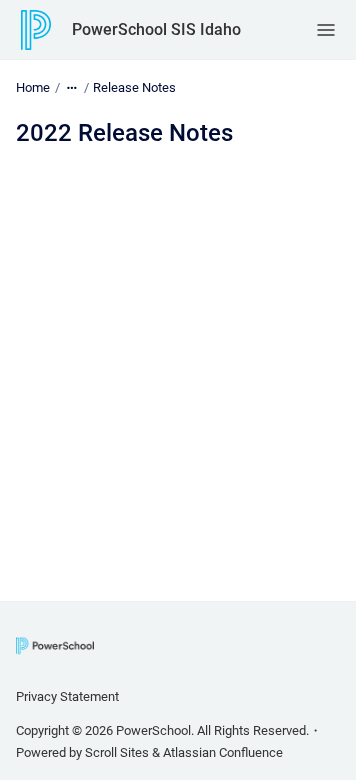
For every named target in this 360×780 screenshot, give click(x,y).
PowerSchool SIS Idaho (156, 29)
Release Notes (134, 87)
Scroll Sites (117, 752)
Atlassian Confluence (223, 752)
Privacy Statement (67, 696)
